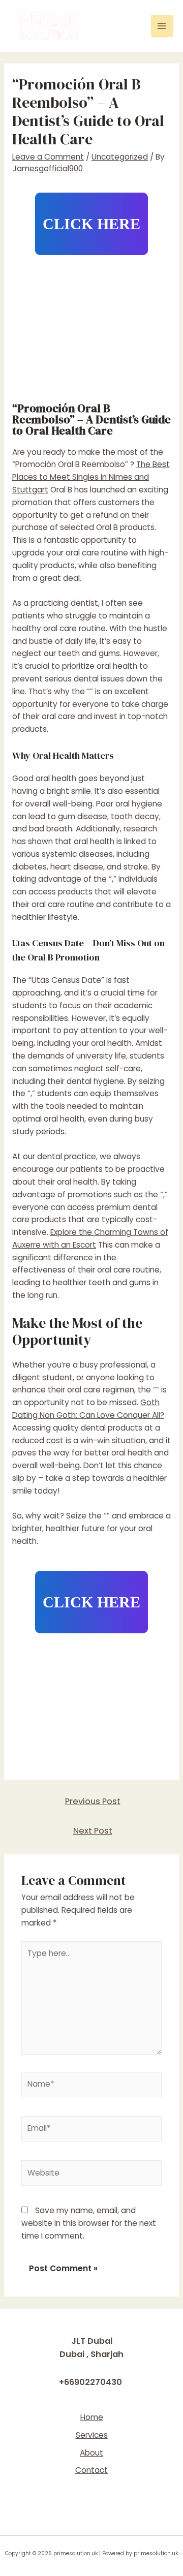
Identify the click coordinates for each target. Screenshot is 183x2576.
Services (92, 2435)
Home (92, 2417)
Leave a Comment (48, 157)
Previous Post (93, 1801)
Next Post (93, 1831)
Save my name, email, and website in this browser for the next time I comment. (89, 2223)
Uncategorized (120, 157)
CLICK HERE (91, 224)
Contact (91, 2470)
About (91, 2453)
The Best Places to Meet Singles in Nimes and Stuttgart (91, 477)
